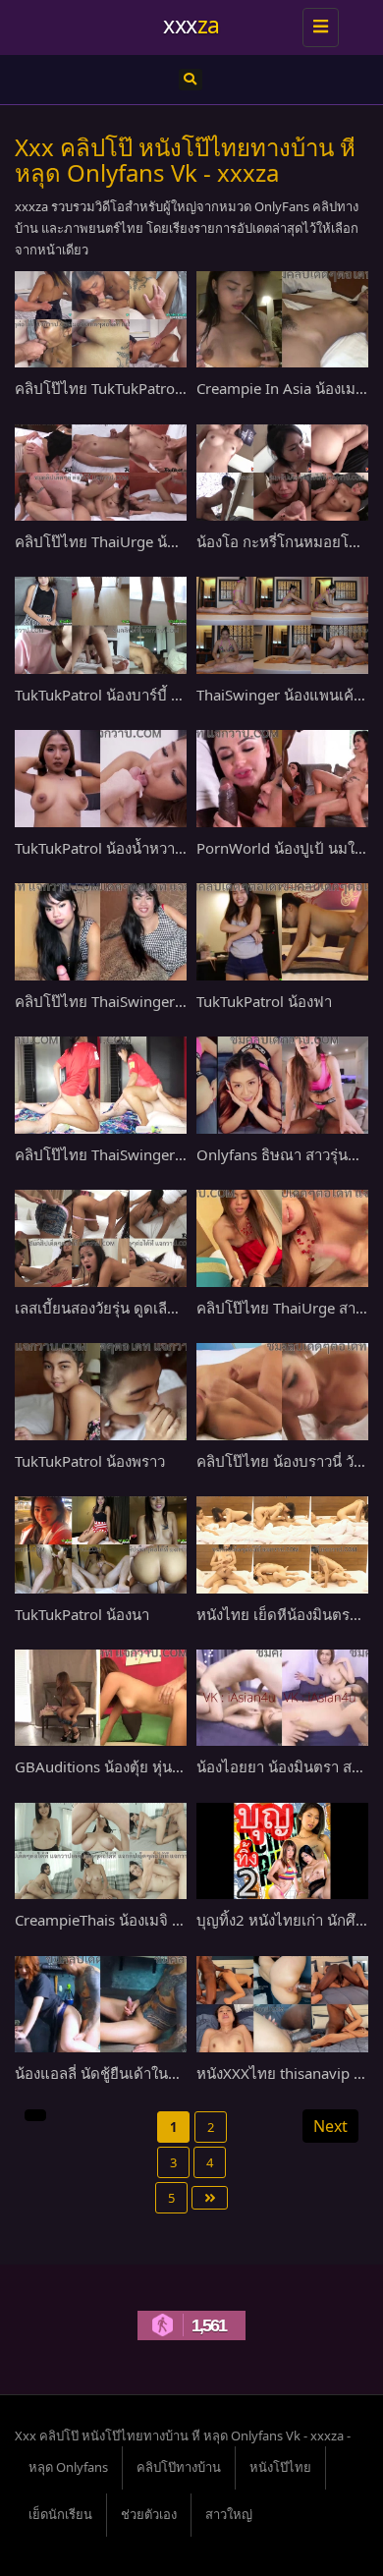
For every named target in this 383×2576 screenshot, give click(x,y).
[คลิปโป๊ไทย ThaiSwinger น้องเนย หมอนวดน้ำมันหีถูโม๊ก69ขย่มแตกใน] (101, 1085)
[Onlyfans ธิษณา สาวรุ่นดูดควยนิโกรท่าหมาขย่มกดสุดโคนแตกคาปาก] (282, 1085)
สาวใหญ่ (229, 2514)
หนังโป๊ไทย (280, 2467)
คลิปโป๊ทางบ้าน (179, 2467)
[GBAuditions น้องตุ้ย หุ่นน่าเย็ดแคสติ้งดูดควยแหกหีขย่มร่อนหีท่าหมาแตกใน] (101, 1698)
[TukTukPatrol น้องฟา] (282, 931)
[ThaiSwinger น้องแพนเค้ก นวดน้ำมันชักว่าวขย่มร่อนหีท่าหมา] (282, 625)
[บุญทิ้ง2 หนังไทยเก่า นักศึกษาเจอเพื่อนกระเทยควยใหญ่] (282, 1851)
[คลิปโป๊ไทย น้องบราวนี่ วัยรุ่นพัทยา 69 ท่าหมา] (282, 1391)
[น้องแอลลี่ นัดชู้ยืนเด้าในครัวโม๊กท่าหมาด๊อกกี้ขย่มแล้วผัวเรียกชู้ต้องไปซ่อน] (101, 2004)
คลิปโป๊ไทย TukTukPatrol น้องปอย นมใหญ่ (152, 388)
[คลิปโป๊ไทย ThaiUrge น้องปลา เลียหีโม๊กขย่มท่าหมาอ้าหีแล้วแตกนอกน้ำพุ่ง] (101, 473)
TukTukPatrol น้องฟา (264, 1001)
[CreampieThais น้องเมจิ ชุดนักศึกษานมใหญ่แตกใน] (101, 1851)
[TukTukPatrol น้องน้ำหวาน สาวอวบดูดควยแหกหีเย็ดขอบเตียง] (101, 778)
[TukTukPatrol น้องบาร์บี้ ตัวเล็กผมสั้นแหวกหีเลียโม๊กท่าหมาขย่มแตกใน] (101, 625)
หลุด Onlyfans (68, 2467)
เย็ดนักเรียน (60, 2514)
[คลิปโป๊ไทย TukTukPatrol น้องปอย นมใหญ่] (101, 319)
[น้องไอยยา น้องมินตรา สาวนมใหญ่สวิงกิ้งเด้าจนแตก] (282, 1698)
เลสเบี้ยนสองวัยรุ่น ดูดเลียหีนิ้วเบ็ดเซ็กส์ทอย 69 (162, 1308)
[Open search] (191, 80)
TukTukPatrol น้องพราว (90, 1461)
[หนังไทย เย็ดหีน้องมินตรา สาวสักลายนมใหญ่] (282, 1544)
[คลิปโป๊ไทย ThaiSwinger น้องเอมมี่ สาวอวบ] (101, 931)
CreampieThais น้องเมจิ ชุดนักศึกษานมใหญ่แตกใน (178, 1920)
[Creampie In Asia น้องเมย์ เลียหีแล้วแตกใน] (282, 319)
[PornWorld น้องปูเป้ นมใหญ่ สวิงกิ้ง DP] (282, 778)
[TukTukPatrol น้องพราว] (101, 1391)
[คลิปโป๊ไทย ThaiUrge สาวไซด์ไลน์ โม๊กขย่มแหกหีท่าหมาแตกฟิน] (282, 1238)
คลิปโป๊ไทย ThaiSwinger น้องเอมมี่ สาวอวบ (154, 1001)
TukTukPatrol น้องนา (82, 1614)
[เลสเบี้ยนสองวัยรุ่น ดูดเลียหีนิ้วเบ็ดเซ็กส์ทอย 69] (101, 1238)
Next (330, 2126)
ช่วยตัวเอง (149, 2514)
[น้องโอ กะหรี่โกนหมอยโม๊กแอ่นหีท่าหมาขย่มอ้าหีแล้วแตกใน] (282, 473)
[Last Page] (210, 2198)
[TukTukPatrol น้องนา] (101, 1544)
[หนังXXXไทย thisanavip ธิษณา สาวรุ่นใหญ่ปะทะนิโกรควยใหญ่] (282, 2004)
